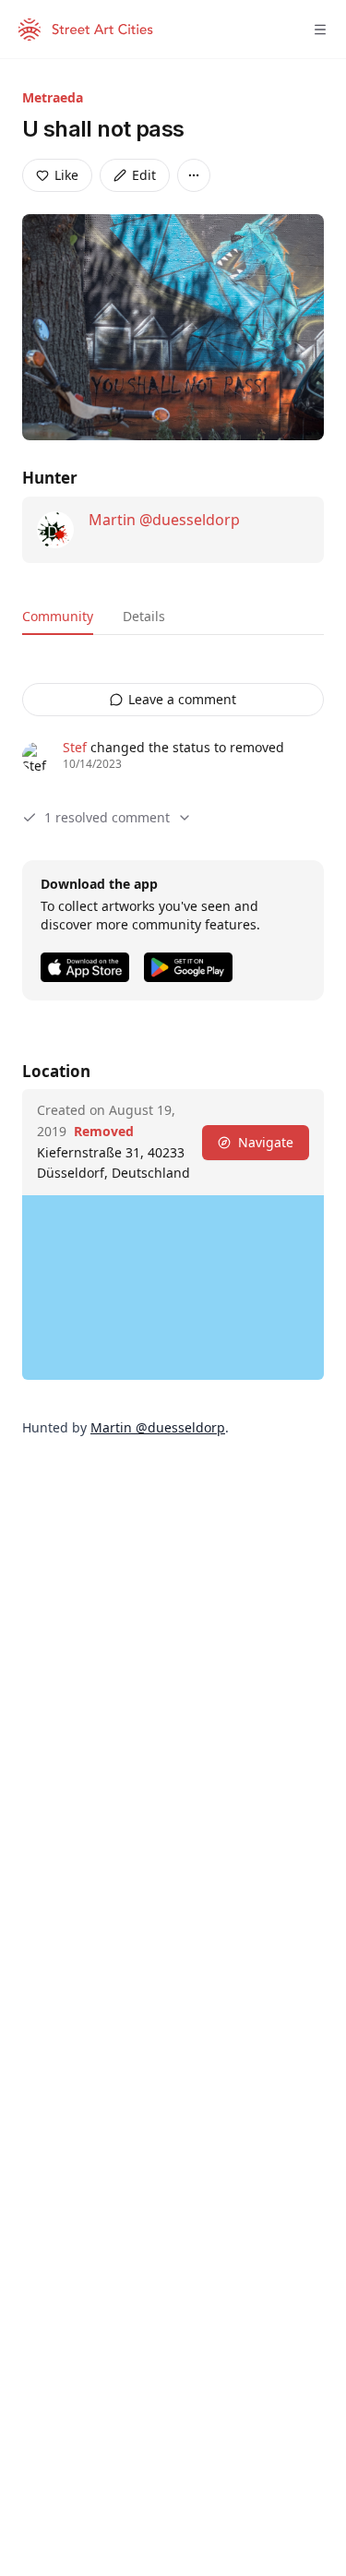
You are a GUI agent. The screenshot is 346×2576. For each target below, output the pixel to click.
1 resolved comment (107, 817)
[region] (173, 1288)
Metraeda (53, 97)
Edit (144, 175)
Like (66, 175)
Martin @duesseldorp (164, 520)
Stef (75, 747)
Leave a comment (182, 699)
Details (144, 616)
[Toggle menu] (320, 30)
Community (58, 616)
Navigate (266, 1142)
